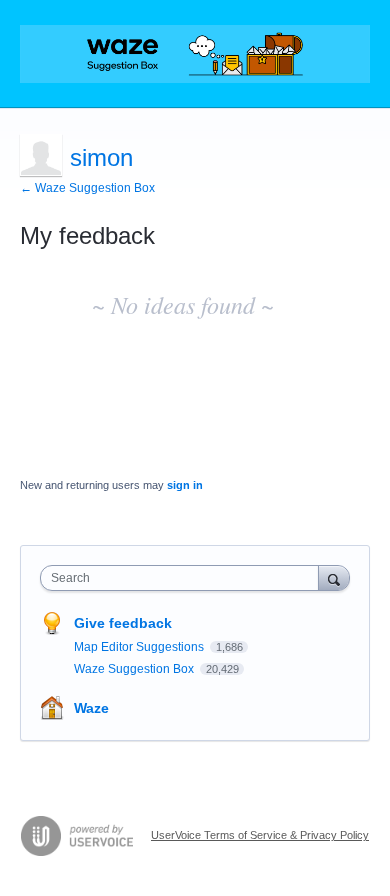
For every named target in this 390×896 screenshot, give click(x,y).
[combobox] (184, 578)
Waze (91, 708)
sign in (185, 485)
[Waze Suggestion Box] (195, 54)
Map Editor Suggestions (140, 647)
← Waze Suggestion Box (87, 188)
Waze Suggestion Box (135, 669)
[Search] (334, 577)
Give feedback (123, 623)
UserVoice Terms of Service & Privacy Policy (260, 835)
